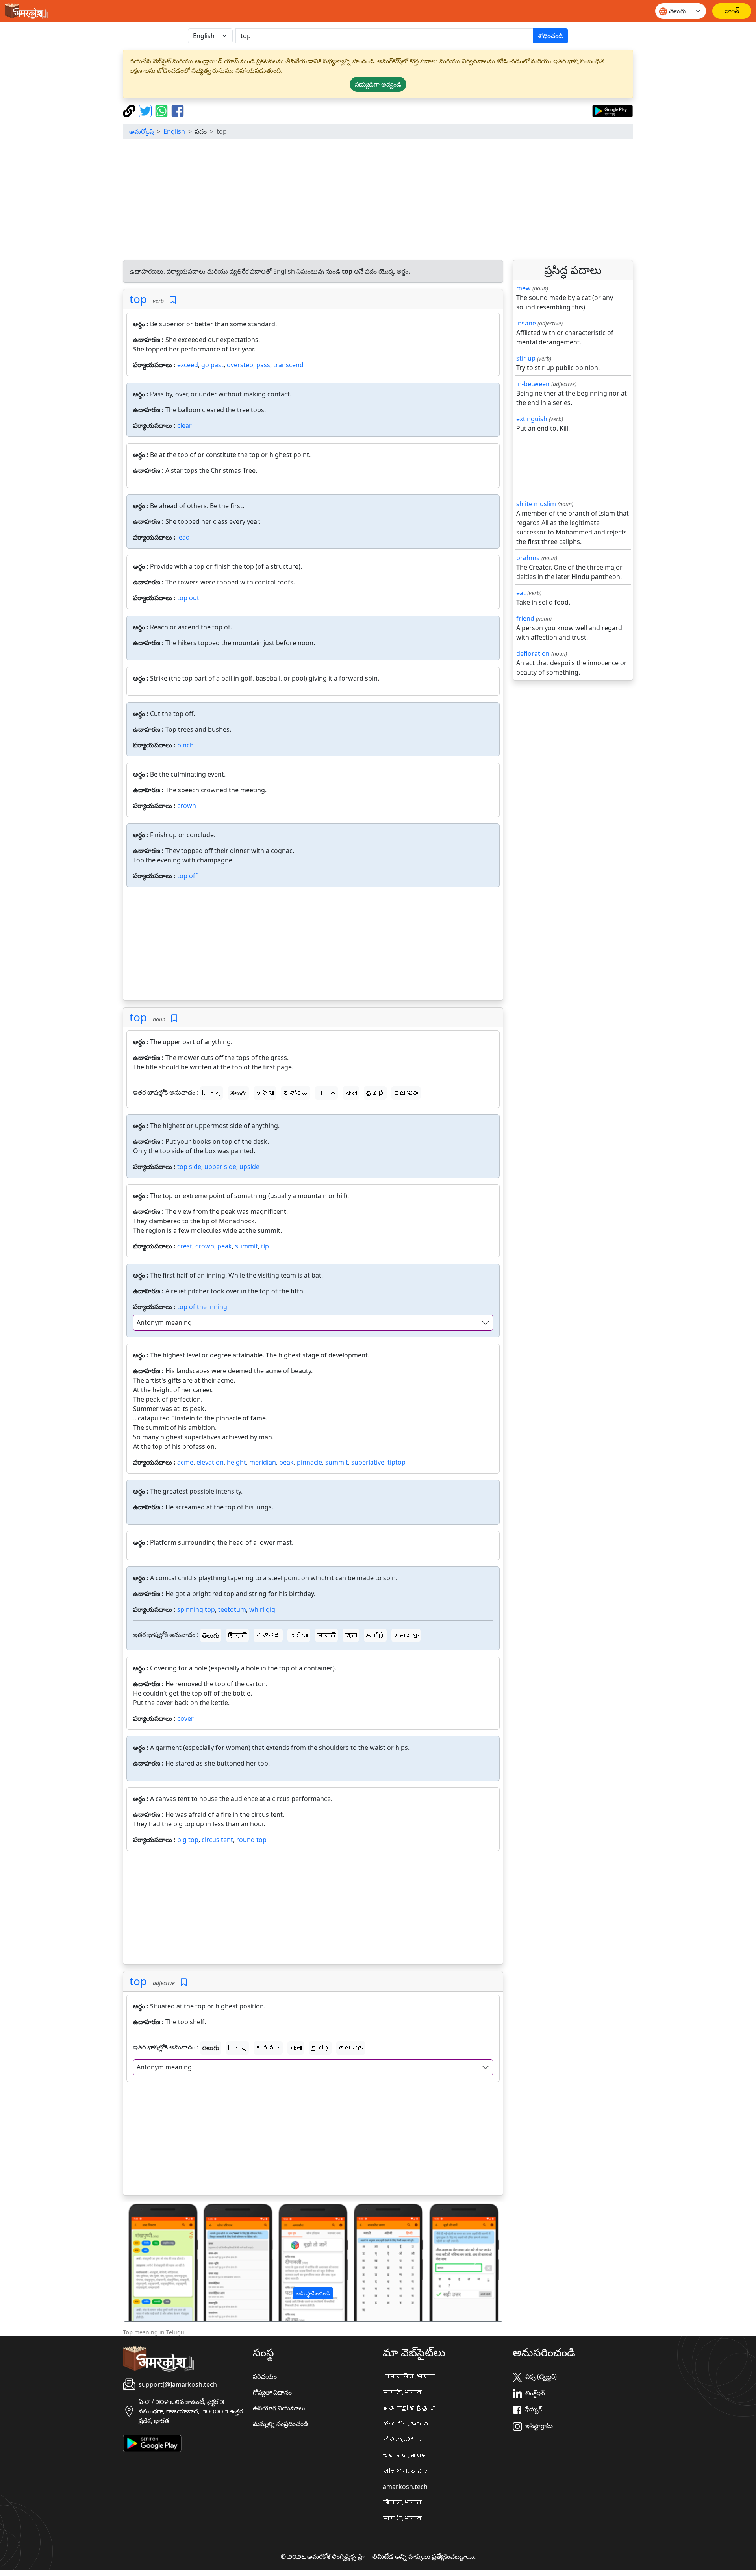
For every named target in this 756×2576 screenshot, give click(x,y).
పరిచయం (265, 2376)
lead (183, 537)
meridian (263, 1462)
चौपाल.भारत (402, 2502)
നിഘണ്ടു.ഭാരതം (406, 2424)
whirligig (262, 1609)
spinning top (196, 1609)
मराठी (326, 1093)
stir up (526, 358)
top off (187, 876)
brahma (528, 558)
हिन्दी (211, 1093)
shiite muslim (536, 504)
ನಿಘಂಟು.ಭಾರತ (402, 2439)
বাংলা (351, 1093)
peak (225, 1246)
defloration (533, 653)
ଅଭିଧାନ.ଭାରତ (406, 2455)
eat (521, 593)
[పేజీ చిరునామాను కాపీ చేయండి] (130, 110)
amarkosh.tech (405, 2487)
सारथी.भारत (402, 2518)
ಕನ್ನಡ (296, 1093)
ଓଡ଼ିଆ (265, 1093)
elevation (210, 1462)
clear (184, 425)
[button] (152, 2262)
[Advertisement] (378, 201)
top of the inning (202, 1307)
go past (212, 365)
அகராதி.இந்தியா (409, 2408)
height (236, 1462)
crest (185, 1246)
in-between (533, 384)
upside (249, 1167)
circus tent (217, 1840)
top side (189, 1167)
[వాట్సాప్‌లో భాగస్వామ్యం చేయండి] (162, 110)
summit (246, 1246)
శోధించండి (550, 36)
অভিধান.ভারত (406, 2471)
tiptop (397, 1462)
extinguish (532, 419)
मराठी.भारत (402, 2392)
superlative (368, 1462)
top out (188, 598)
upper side (220, 1167)
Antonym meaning (164, 1322)
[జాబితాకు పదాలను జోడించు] (173, 300)
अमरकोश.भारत (409, 2376)
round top (251, 1840)
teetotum (232, 1609)
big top (188, 1840)
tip (265, 1246)
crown (187, 806)
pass (263, 365)
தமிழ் (375, 1093)
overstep (240, 365)
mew (523, 288)
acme (185, 1462)
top (138, 299)
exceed (188, 365)
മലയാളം (406, 1093)
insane (526, 323)
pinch (185, 745)
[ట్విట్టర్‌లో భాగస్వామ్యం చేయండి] (146, 110)
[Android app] (152, 2443)
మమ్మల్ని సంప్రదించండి (281, 2424)
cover (185, 1718)
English (174, 131)
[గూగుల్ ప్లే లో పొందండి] (612, 110)
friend (525, 618)
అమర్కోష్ (141, 131)
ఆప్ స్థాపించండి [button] (313, 2293)
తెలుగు (238, 1093)
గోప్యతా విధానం (272, 2392)
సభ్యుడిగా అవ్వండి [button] (378, 84)
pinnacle (309, 1462)
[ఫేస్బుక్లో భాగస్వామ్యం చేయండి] (178, 110)
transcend (288, 365)
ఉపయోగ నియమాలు (279, 2408)
